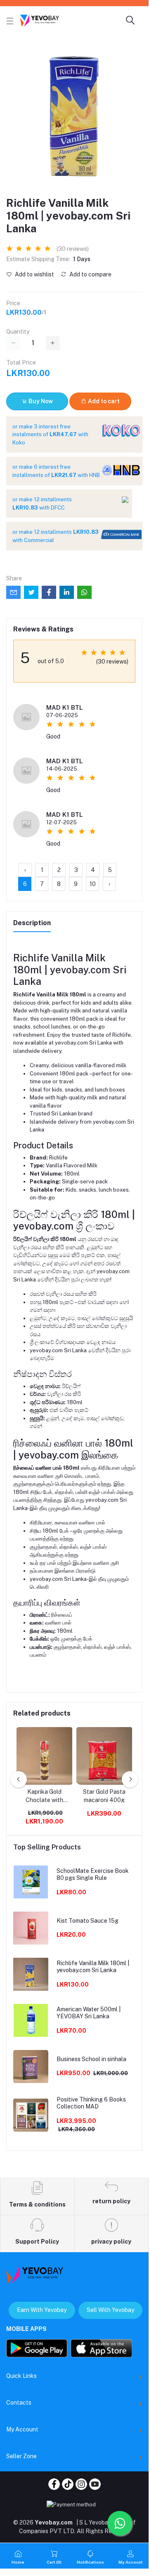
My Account (22, 2429)
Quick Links (21, 2376)
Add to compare (90, 274)
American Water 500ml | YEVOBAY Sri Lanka (89, 2013)
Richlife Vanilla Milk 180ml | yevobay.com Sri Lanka (93, 1967)
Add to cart (103, 401)
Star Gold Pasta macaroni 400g (104, 1796)
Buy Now (40, 401)
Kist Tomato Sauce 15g (88, 1921)
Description (32, 923)
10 (93, 884)
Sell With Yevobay (110, 2310)
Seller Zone (21, 2456)
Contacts (19, 2403)
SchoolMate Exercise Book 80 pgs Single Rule (93, 1874)
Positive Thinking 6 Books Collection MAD (91, 2103)
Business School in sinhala (91, 2059)
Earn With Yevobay (42, 2310)
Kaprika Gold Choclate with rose (44, 1796)
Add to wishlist (34, 274)
